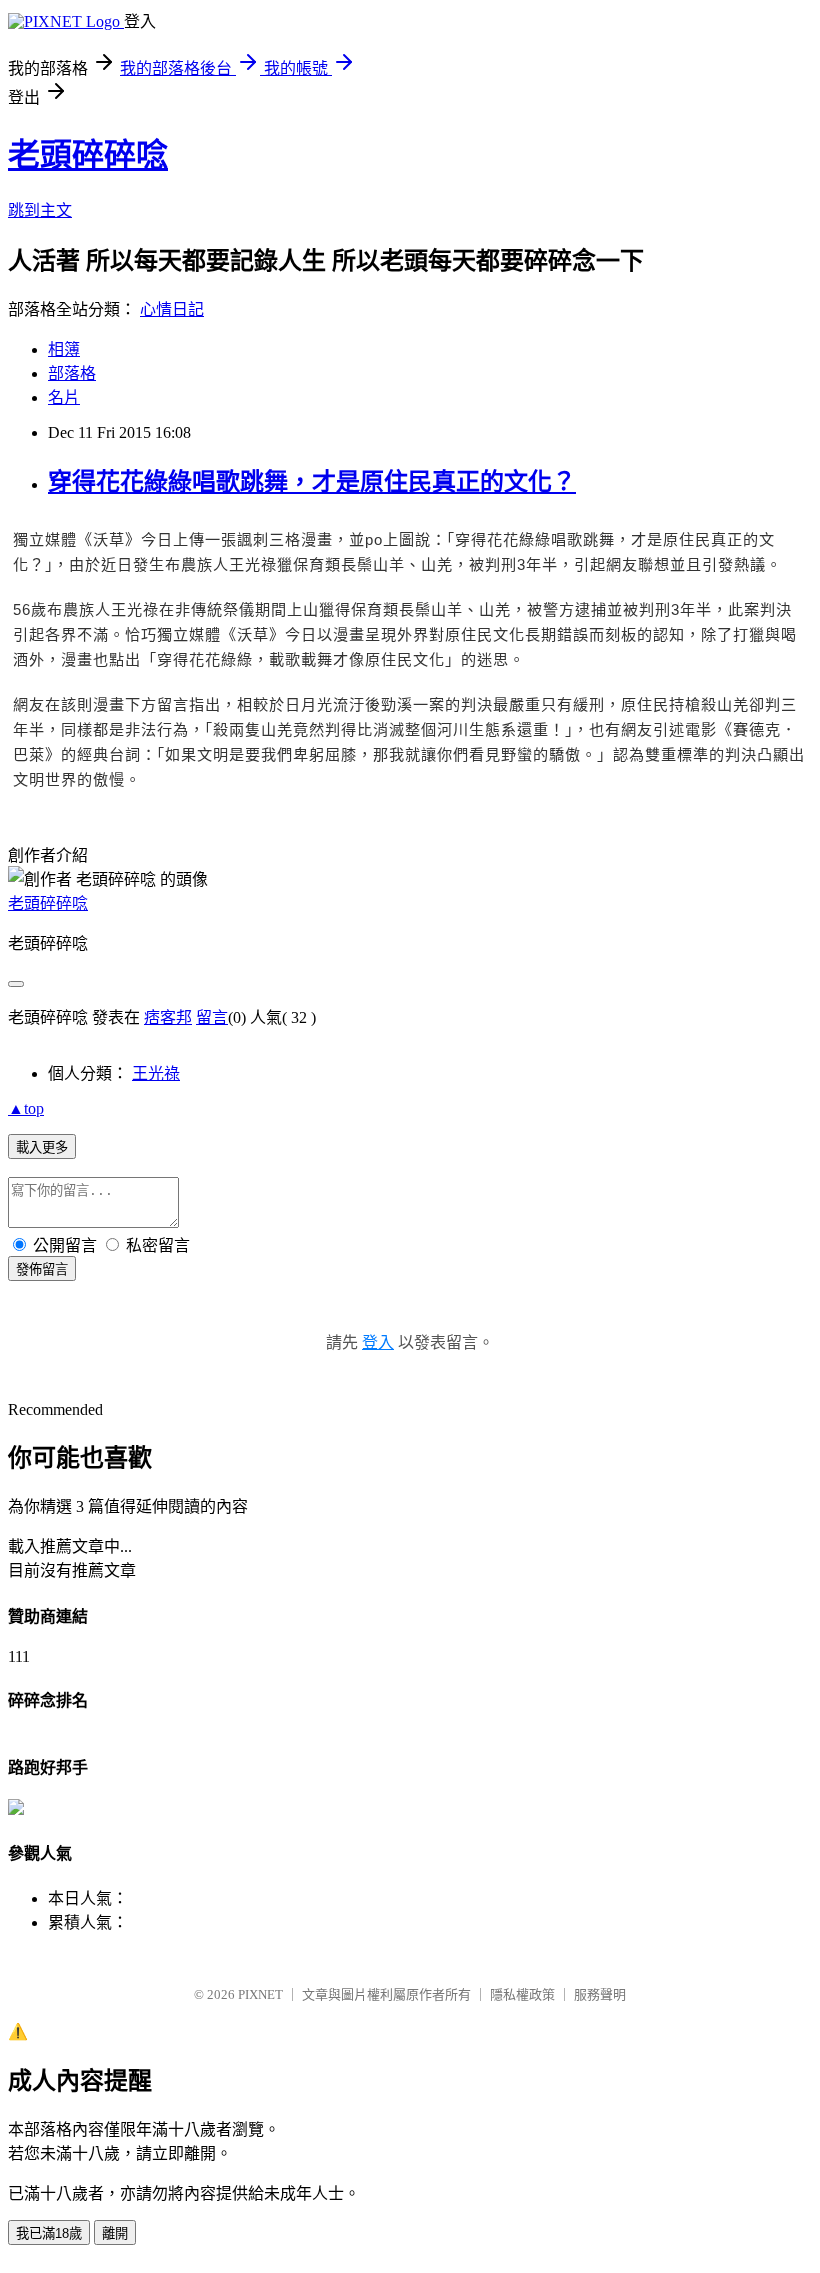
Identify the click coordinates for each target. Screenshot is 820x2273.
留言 (212, 1017)
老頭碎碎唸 (88, 155)
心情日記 (172, 309)
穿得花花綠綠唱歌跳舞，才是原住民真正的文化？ (312, 482)
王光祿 (156, 1073)
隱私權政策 (522, 1994)
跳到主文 (40, 210)
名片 (64, 397)
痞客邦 (168, 1017)
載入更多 (42, 1147)
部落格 (72, 373)
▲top (26, 1108)
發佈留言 (42, 1269)
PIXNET (260, 1994)
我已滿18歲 (49, 2233)
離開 (115, 2233)
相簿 (64, 349)
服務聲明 (600, 1994)
